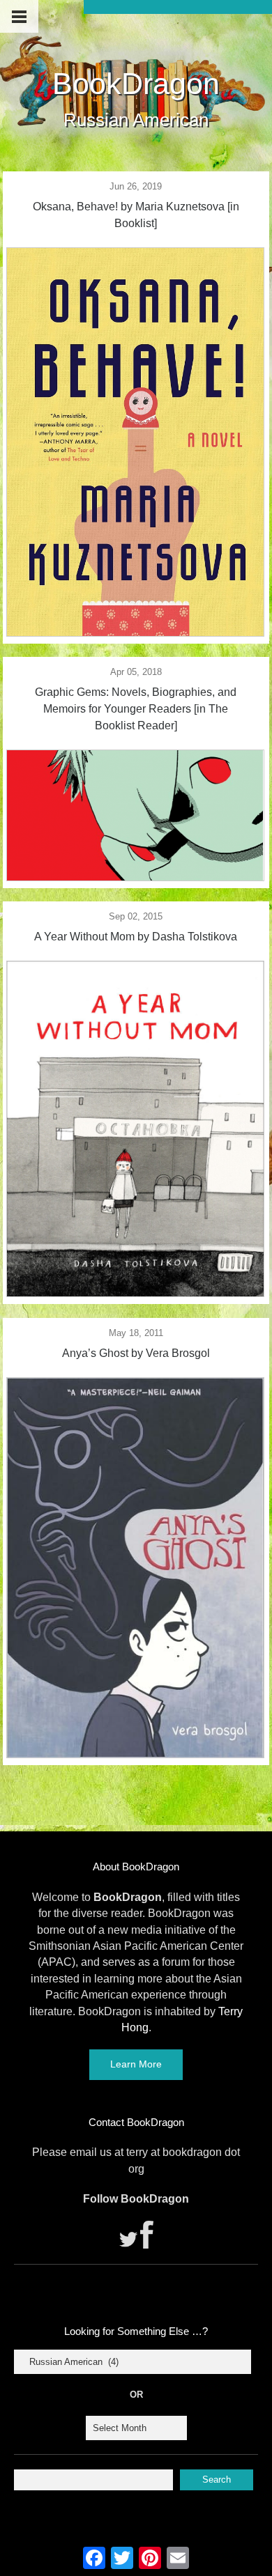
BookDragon (136, 84)
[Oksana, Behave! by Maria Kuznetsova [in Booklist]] (135, 633)
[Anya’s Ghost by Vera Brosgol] (135, 1754)
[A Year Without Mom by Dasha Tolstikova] (135, 1293)
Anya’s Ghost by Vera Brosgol (136, 1353)
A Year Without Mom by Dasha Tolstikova (136, 937)
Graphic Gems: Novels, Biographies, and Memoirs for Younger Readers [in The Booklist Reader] (136, 709)
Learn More (136, 2064)
